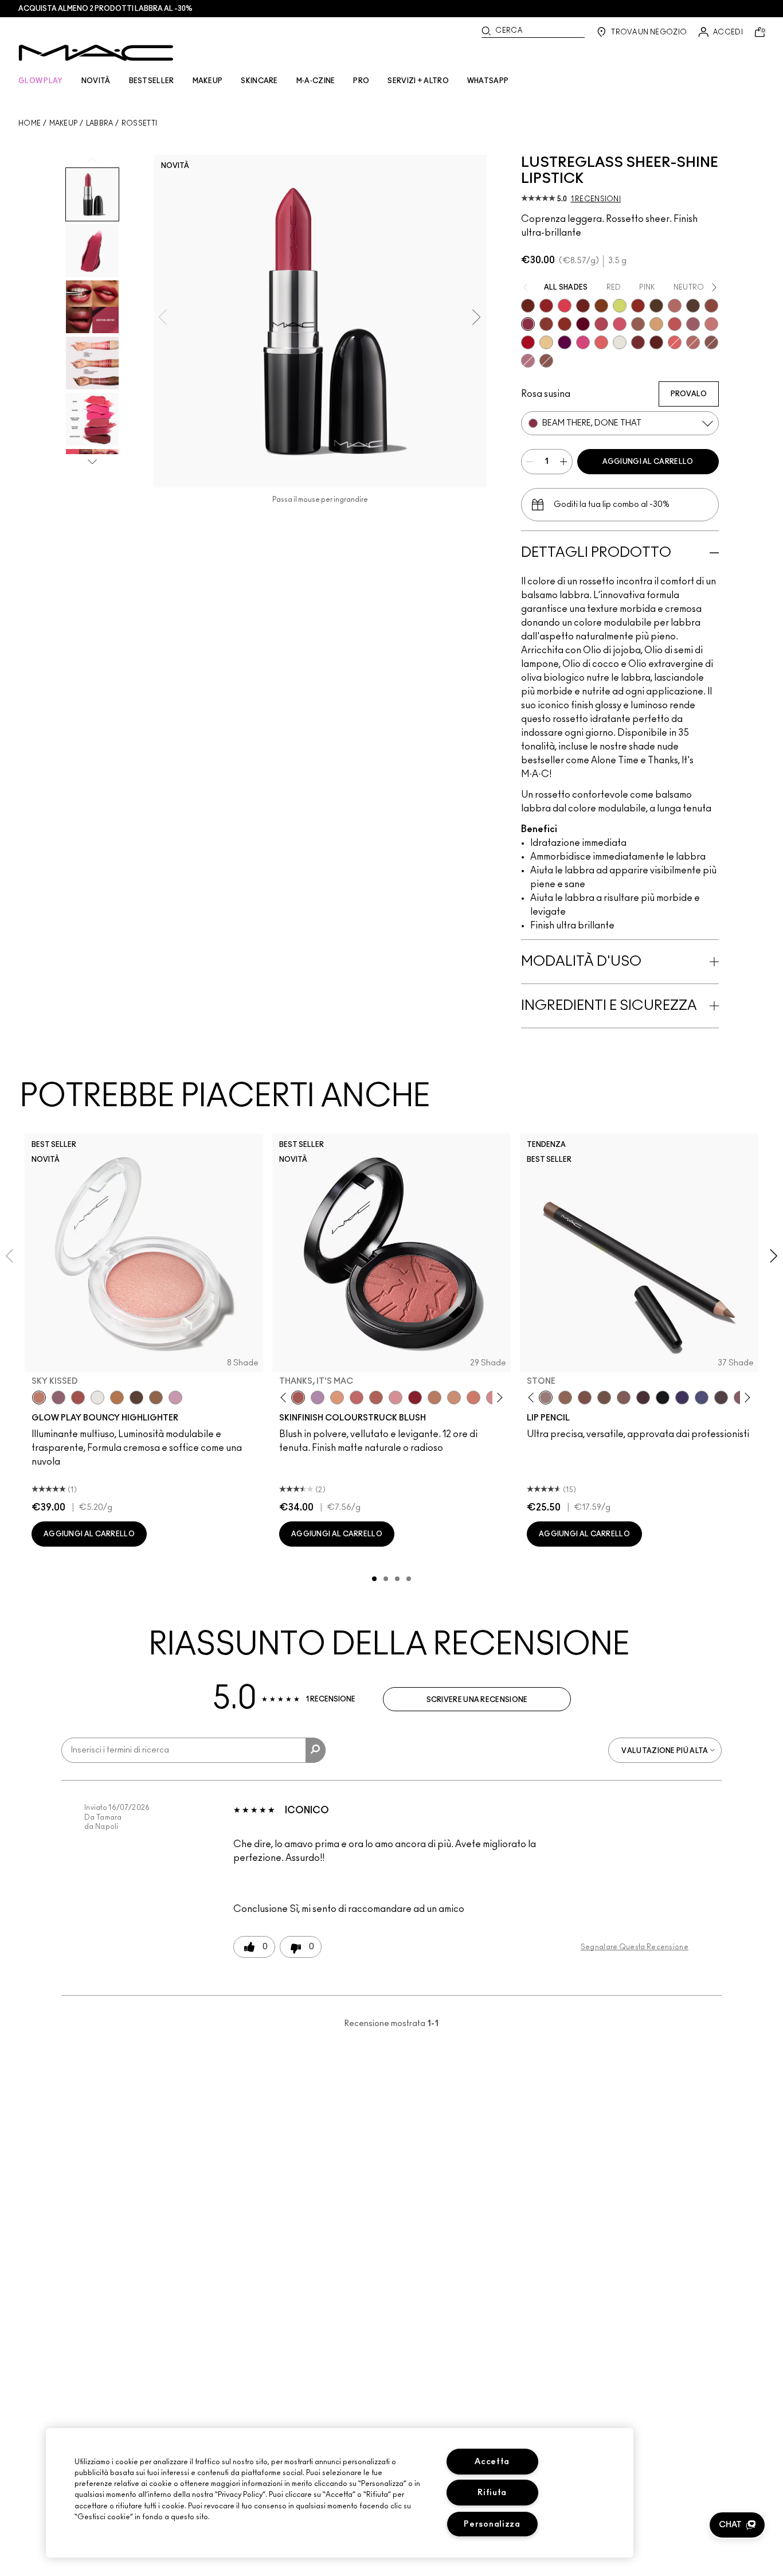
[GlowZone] (136, 1398)
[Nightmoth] (721, 1398)
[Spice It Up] (528, 306)
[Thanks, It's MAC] (675, 306)
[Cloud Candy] (78, 1398)
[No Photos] (583, 342)
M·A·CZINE (316, 81)
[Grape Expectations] (682, 1398)
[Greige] (604, 1398)
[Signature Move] (711, 342)
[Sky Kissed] (39, 1398)
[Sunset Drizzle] (58, 1398)
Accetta (492, 2462)
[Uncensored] (693, 306)
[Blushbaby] (396, 1398)
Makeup (64, 123)
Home (30, 123)
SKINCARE (259, 81)
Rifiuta (492, 2493)
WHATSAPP (488, 81)
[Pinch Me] (357, 1398)
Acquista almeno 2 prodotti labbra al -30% (105, 9)
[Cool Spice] (565, 1398)
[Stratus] (175, 1398)
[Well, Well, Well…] (693, 342)
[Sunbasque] (454, 1398)
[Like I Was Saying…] (601, 342)
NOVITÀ (96, 81)
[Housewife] (656, 342)
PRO (361, 81)
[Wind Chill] (97, 1398)
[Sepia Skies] (156, 1398)
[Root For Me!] (643, 1398)
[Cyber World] (702, 1398)
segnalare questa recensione (635, 1947)
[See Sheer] (675, 324)
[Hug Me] (638, 324)
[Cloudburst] (117, 1398)
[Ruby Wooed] (415, 1398)
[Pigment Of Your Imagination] (601, 324)
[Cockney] (528, 342)
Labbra (100, 123)
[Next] (498, 1398)
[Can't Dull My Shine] (601, 306)
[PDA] (583, 306)
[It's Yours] (583, 324)
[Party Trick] (656, 324)
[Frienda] (620, 324)
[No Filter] (376, 1398)
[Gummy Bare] (565, 306)
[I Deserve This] (656, 306)
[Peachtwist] (473, 1398)
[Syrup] (693, 324)
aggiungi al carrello (648, 462)
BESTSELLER (152, 81)
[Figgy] (565, 342)
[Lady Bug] (546, 306)
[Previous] (286, 1398)
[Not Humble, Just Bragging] (528, 361)
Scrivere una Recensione (477, 1700)
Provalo (689, 394)
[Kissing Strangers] (638, 342)
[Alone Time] (546, 361)
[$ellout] (711, 324)
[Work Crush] (638, 306)
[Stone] (546, 1398)
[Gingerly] (434, 1398)
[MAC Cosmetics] (96, 53)
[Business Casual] (546, 324)
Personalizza (492, 2524)
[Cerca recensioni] (316, 1750)
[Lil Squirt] (620, 306)
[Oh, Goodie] (675, 342)
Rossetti (139, 123)
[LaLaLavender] (318, 1398)
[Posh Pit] (711, 306)
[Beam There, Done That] (528, 324)
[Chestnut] (624, 1398)
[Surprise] (620, 342)
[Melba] (337, 1398)
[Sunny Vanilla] (546, 342)
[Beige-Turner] (585, 1398)
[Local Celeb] (565, 324)
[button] (737, 2525)
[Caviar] (663, 1398)
